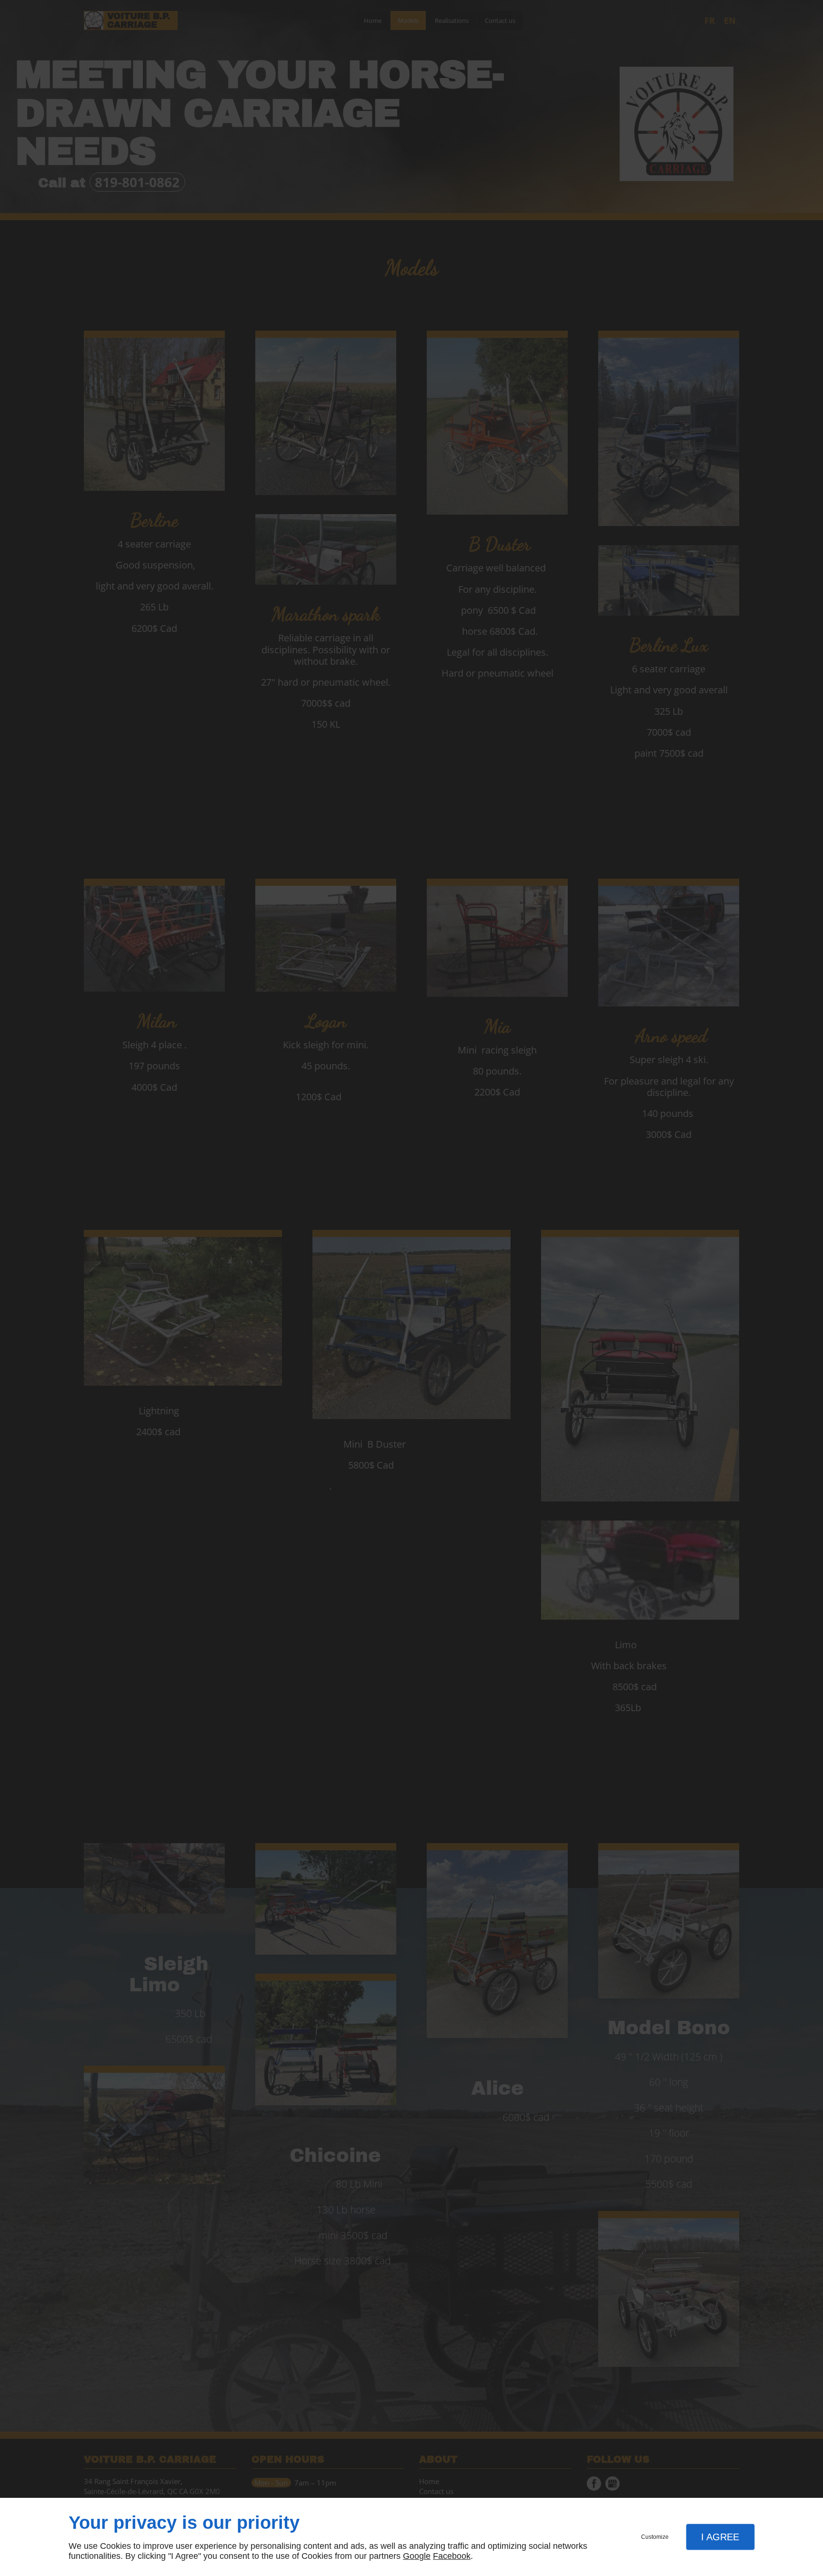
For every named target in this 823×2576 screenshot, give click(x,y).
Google (417, 2556)
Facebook (452, 2556)
